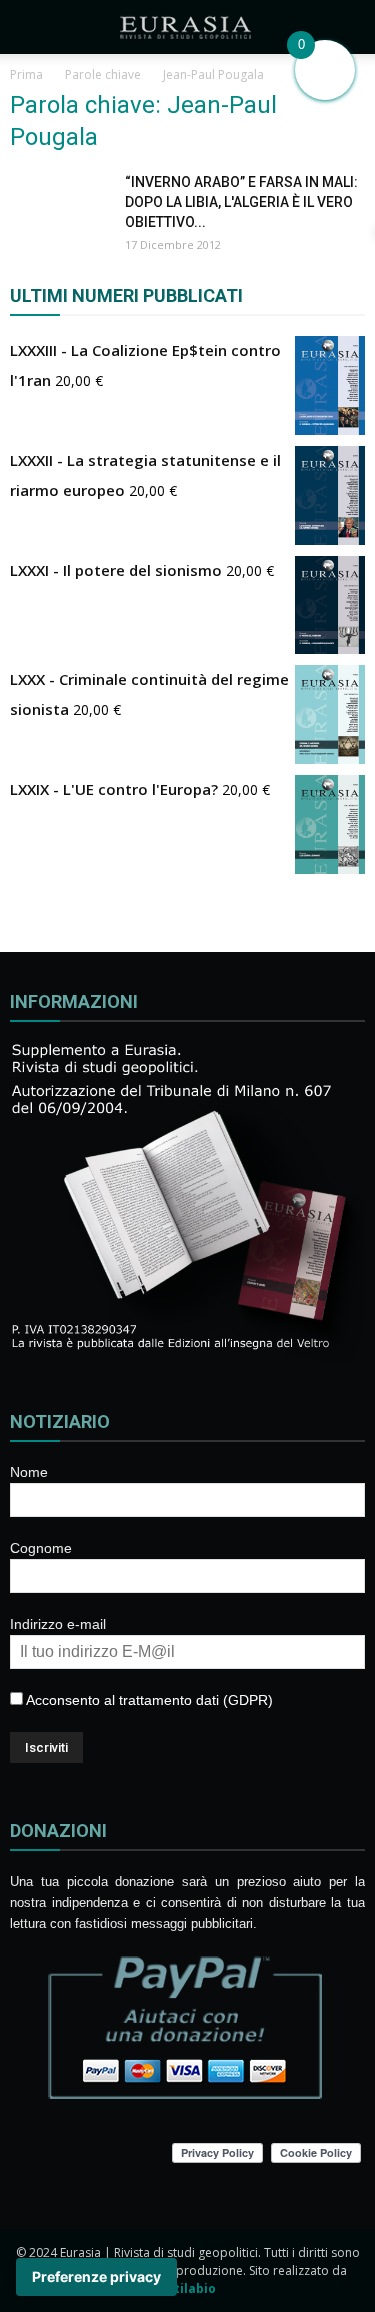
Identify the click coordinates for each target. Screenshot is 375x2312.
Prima (26, 74)
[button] (347, 27)
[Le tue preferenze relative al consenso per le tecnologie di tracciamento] (96, 2277)
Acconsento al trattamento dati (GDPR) (148, 1700)
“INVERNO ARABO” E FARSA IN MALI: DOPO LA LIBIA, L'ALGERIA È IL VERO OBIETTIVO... (241, 202)
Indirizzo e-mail (58, 1624)
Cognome (41, 1548)
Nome (29, 1472)
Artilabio (188, 2288)
